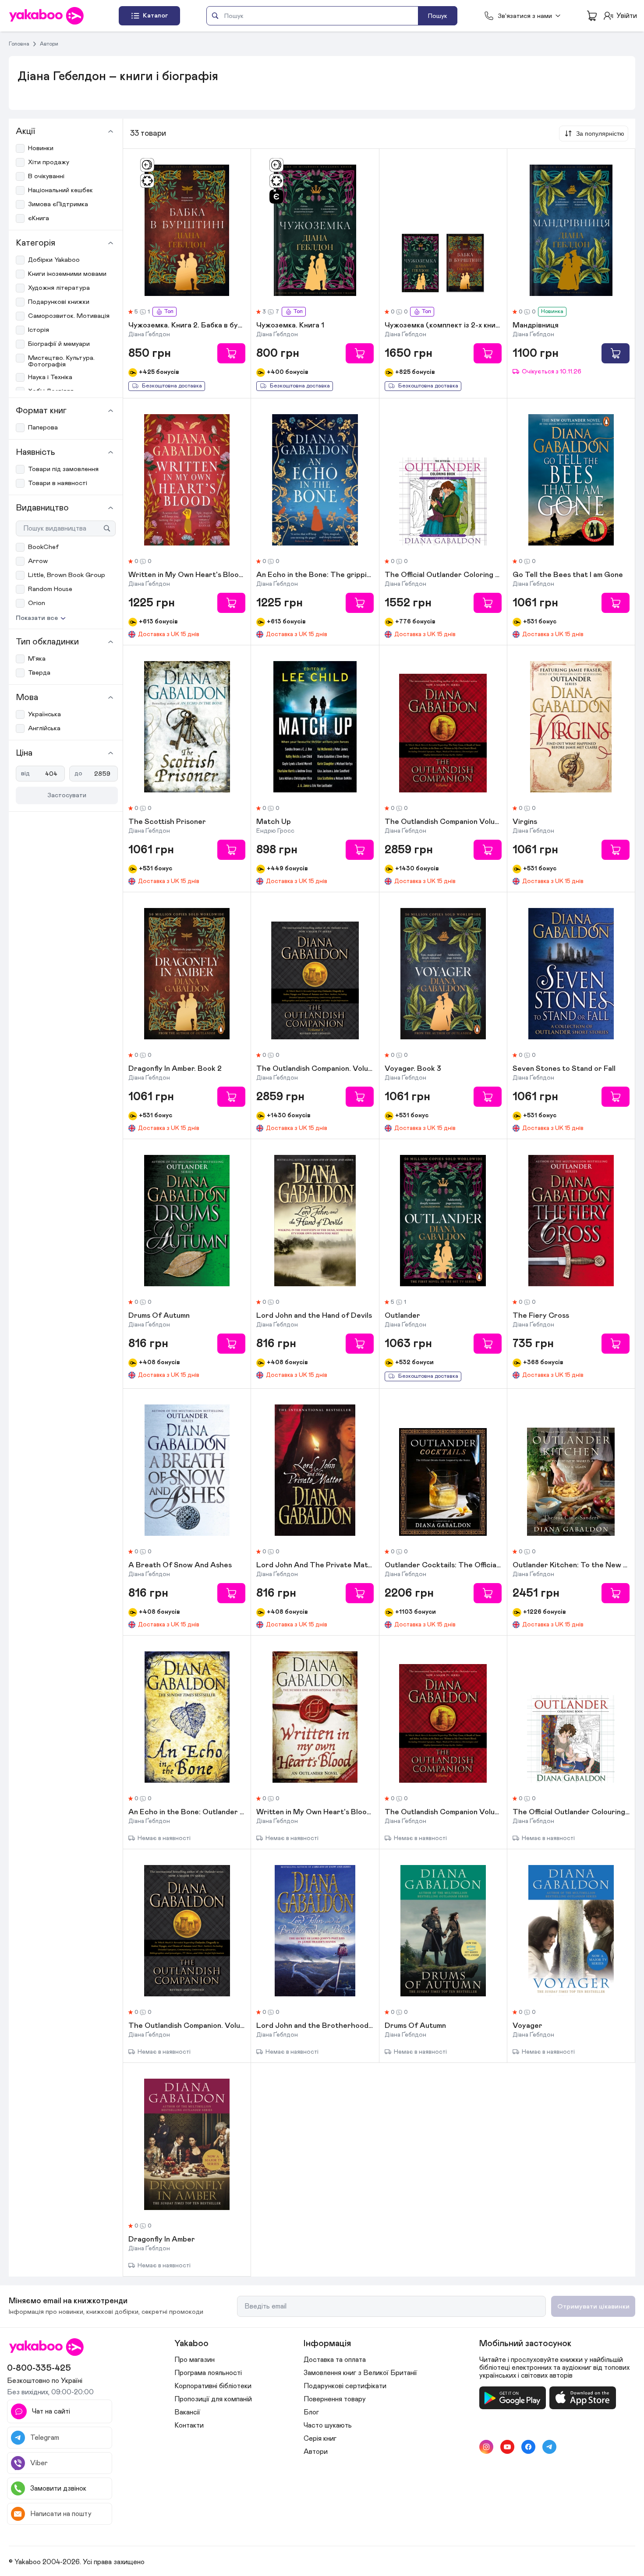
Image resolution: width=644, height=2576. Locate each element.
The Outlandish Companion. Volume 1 (315, 1069)
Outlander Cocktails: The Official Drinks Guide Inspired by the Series (443, 1566)
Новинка (552, 311)
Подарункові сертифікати (345, 2386)
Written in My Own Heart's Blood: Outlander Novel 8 (315, 1812)
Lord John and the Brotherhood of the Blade (315, 2026)
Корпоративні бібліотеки (213, 2386)
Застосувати (67, 795)
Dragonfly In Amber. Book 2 (175, 1069)
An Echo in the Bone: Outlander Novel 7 (187, 1812)
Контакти (189, 2425)
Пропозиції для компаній (213, 2399)
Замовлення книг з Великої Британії (360, 2373)
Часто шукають (328, 2425)
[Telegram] (549, 2447)
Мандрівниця (536, 326)
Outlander (402, 1316)
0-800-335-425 (39, 2368)
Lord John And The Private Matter (315, 1566)
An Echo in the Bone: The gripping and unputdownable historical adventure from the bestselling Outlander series (315, 575)
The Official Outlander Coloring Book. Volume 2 (443, 575)
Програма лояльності (208, 2373)
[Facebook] (528, 2447)
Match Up (274, 822)
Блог (311, 2412)
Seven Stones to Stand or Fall (564, 1069)
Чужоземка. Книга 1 (290, 326)
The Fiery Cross (541, 1316)
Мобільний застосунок (525, 2344)
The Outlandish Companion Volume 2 (443, 822)
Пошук (438, 16)
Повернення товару (335, 2399)
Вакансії (187, 2412)
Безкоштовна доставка (172, 386)
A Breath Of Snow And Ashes (180, 1566)
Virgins (525, 822)
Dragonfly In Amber (162, 2240)
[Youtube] (507, 2447)
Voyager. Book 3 (413, 1069)
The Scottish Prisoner (167, 822)
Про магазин (195, 2360)
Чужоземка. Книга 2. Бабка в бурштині (187, 326)
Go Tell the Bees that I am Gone (568, 575)
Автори (49, 44)
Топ (169, 311)
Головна (19, 44)
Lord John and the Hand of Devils (314, 1316)
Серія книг (320, 2439)
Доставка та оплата (335, 2360)
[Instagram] (486, 2447)
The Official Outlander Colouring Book (571, 1812)
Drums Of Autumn (159, 1316)
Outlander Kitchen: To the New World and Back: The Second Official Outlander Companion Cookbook (571, 1566)
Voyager (527, 2026)
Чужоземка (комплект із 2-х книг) (443, 326)
